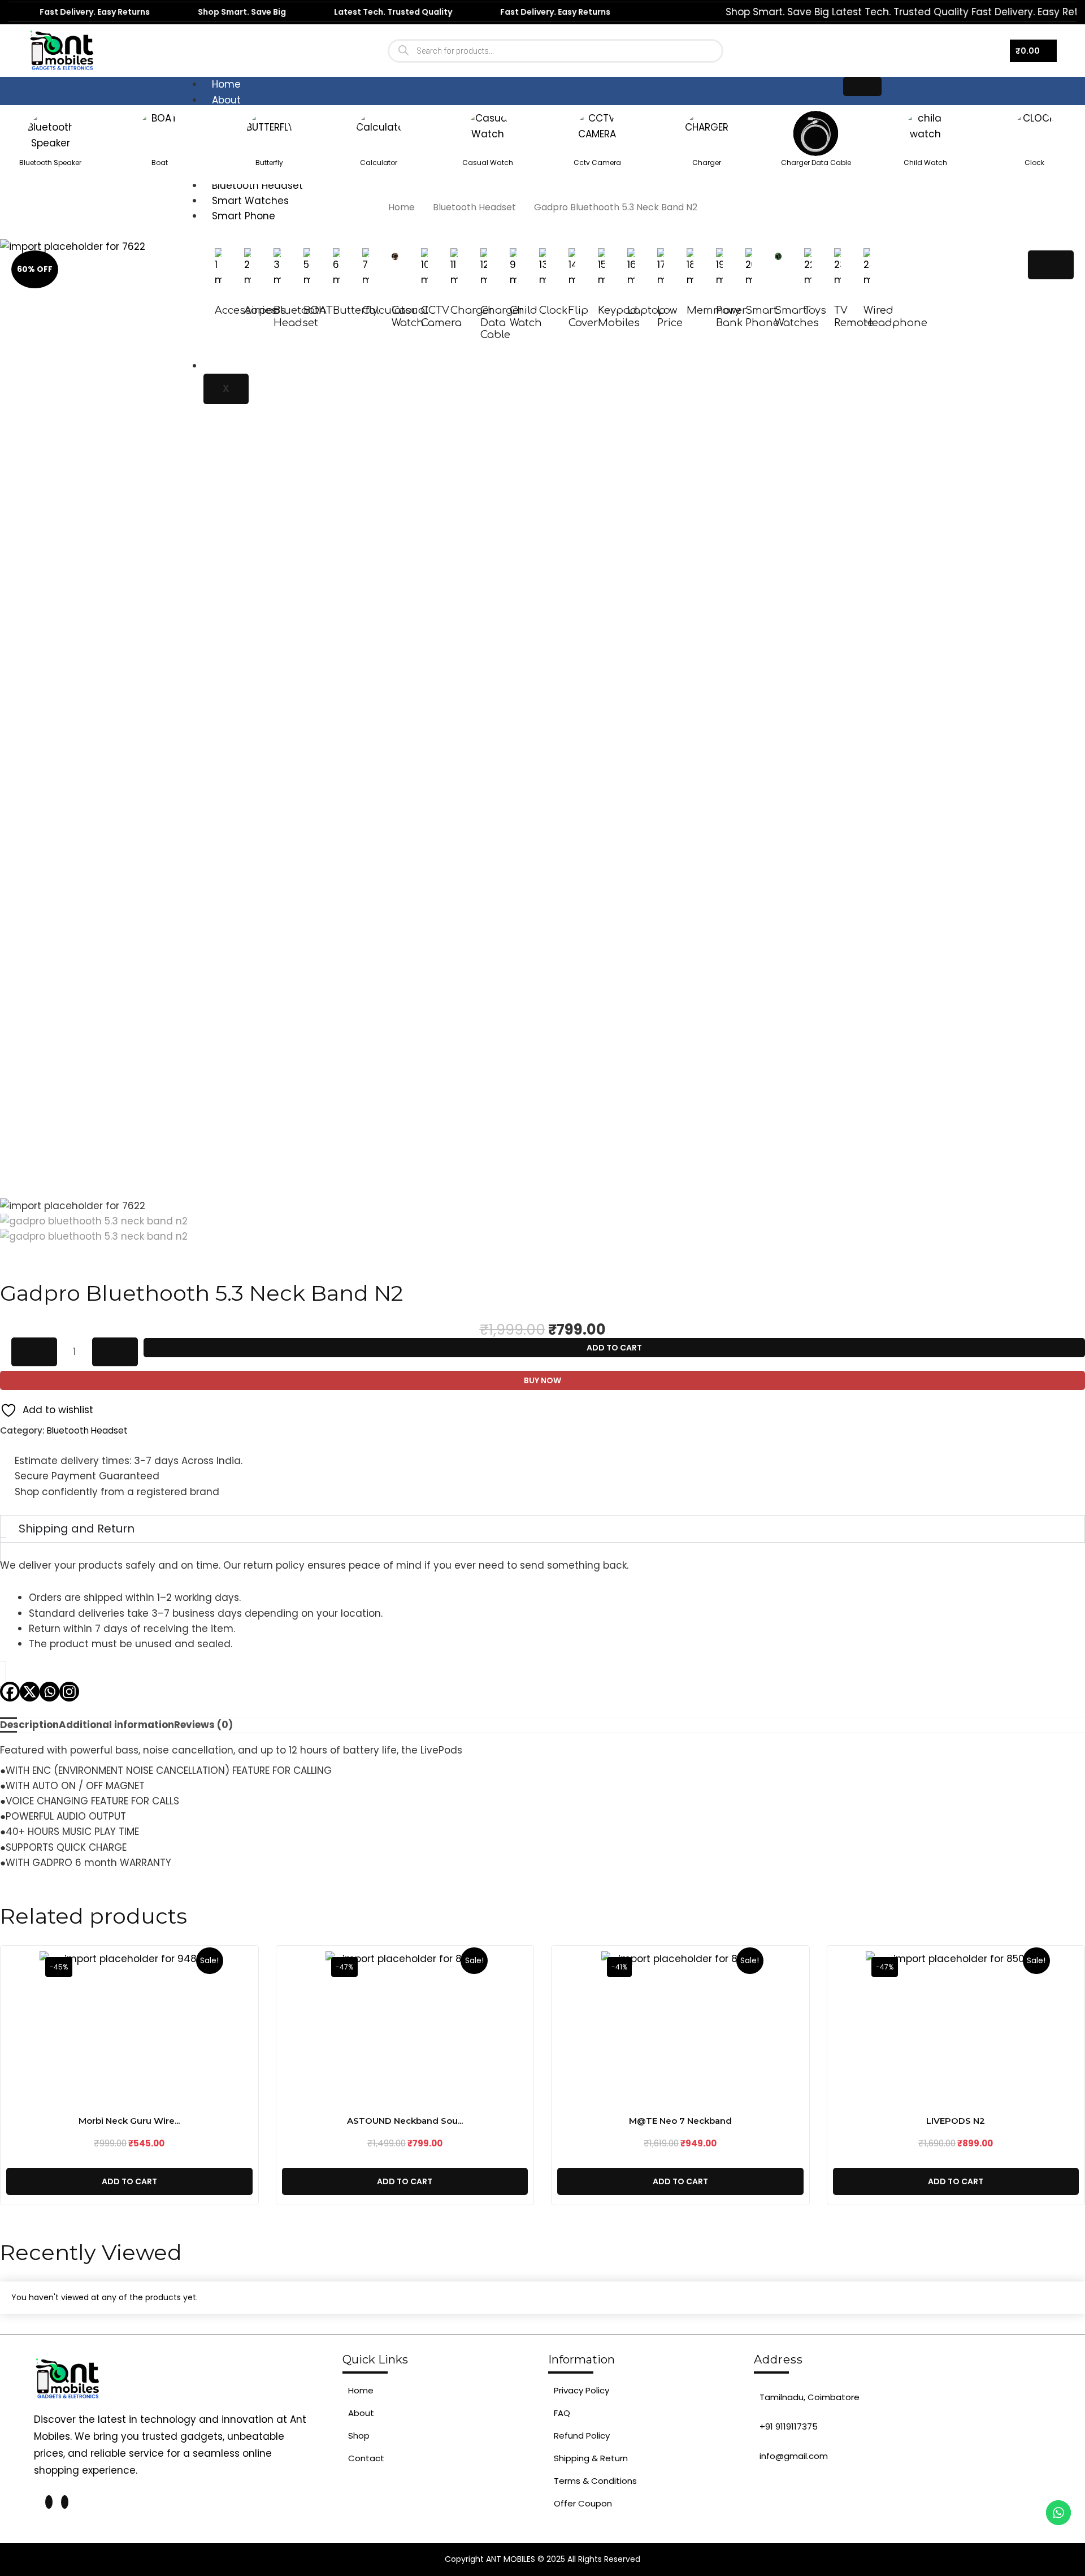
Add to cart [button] (129, 2181)
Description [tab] (29, 1725)
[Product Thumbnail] (1051, 265)
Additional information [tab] (116, 1725)
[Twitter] (49, 2502)
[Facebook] (10, 1692)
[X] (30, 1692)
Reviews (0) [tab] (203, 1725)
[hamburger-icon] (862, 86)
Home (226, 84)
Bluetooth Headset (474, 207)
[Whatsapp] (49, 1692)
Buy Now (542, 1380)
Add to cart (614, 1348)
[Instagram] (69, 1692)
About (226, 100)
